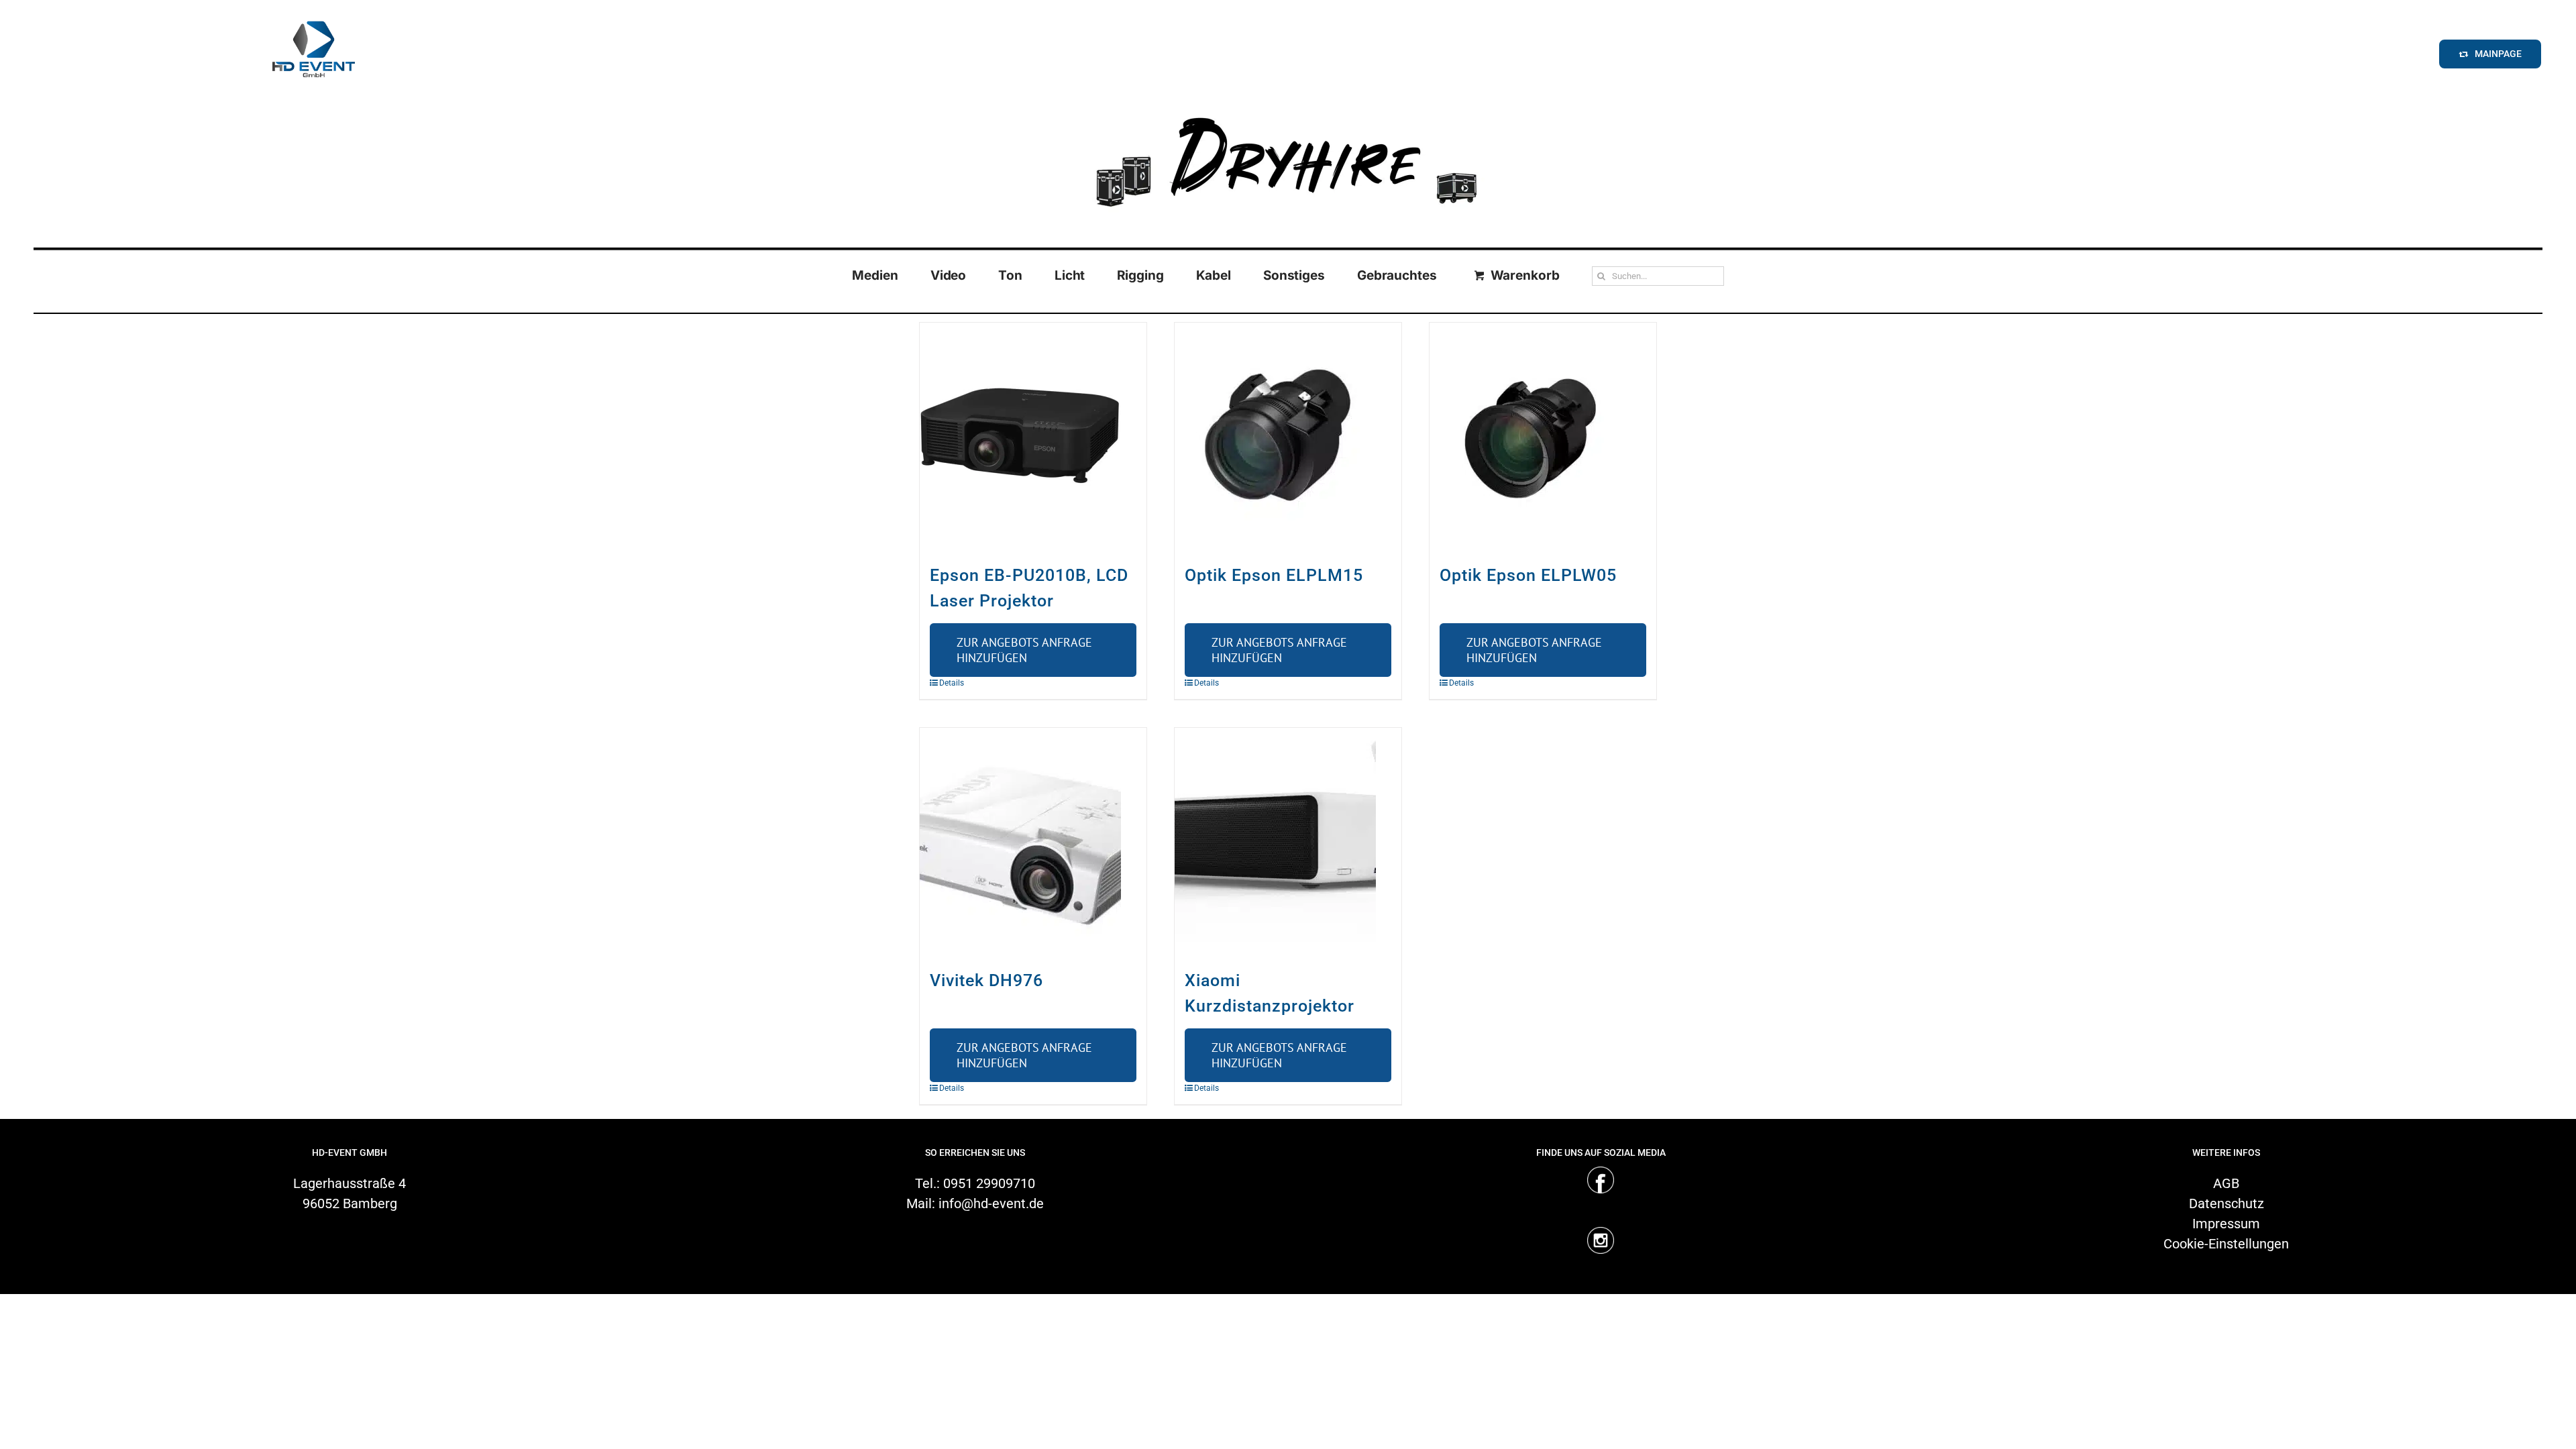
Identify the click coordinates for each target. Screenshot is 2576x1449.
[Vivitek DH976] (1033, 841)
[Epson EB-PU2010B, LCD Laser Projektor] (1033, 436)
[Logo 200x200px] (313, 16)
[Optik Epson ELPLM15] (1288, 436)
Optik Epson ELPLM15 (1274, 575)
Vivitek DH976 (986, 980)
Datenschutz (2226, 1203)
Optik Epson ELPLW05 (1528, 575)
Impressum (2226, 1224)
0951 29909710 (989, 1183)
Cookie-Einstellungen (2226, 1244)
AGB (2226, 1183)
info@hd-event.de (991, 1203)
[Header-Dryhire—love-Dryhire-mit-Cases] (1288, 107)
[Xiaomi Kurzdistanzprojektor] (1288, 841)
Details (952, 683)
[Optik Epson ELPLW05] (1543, 436)
